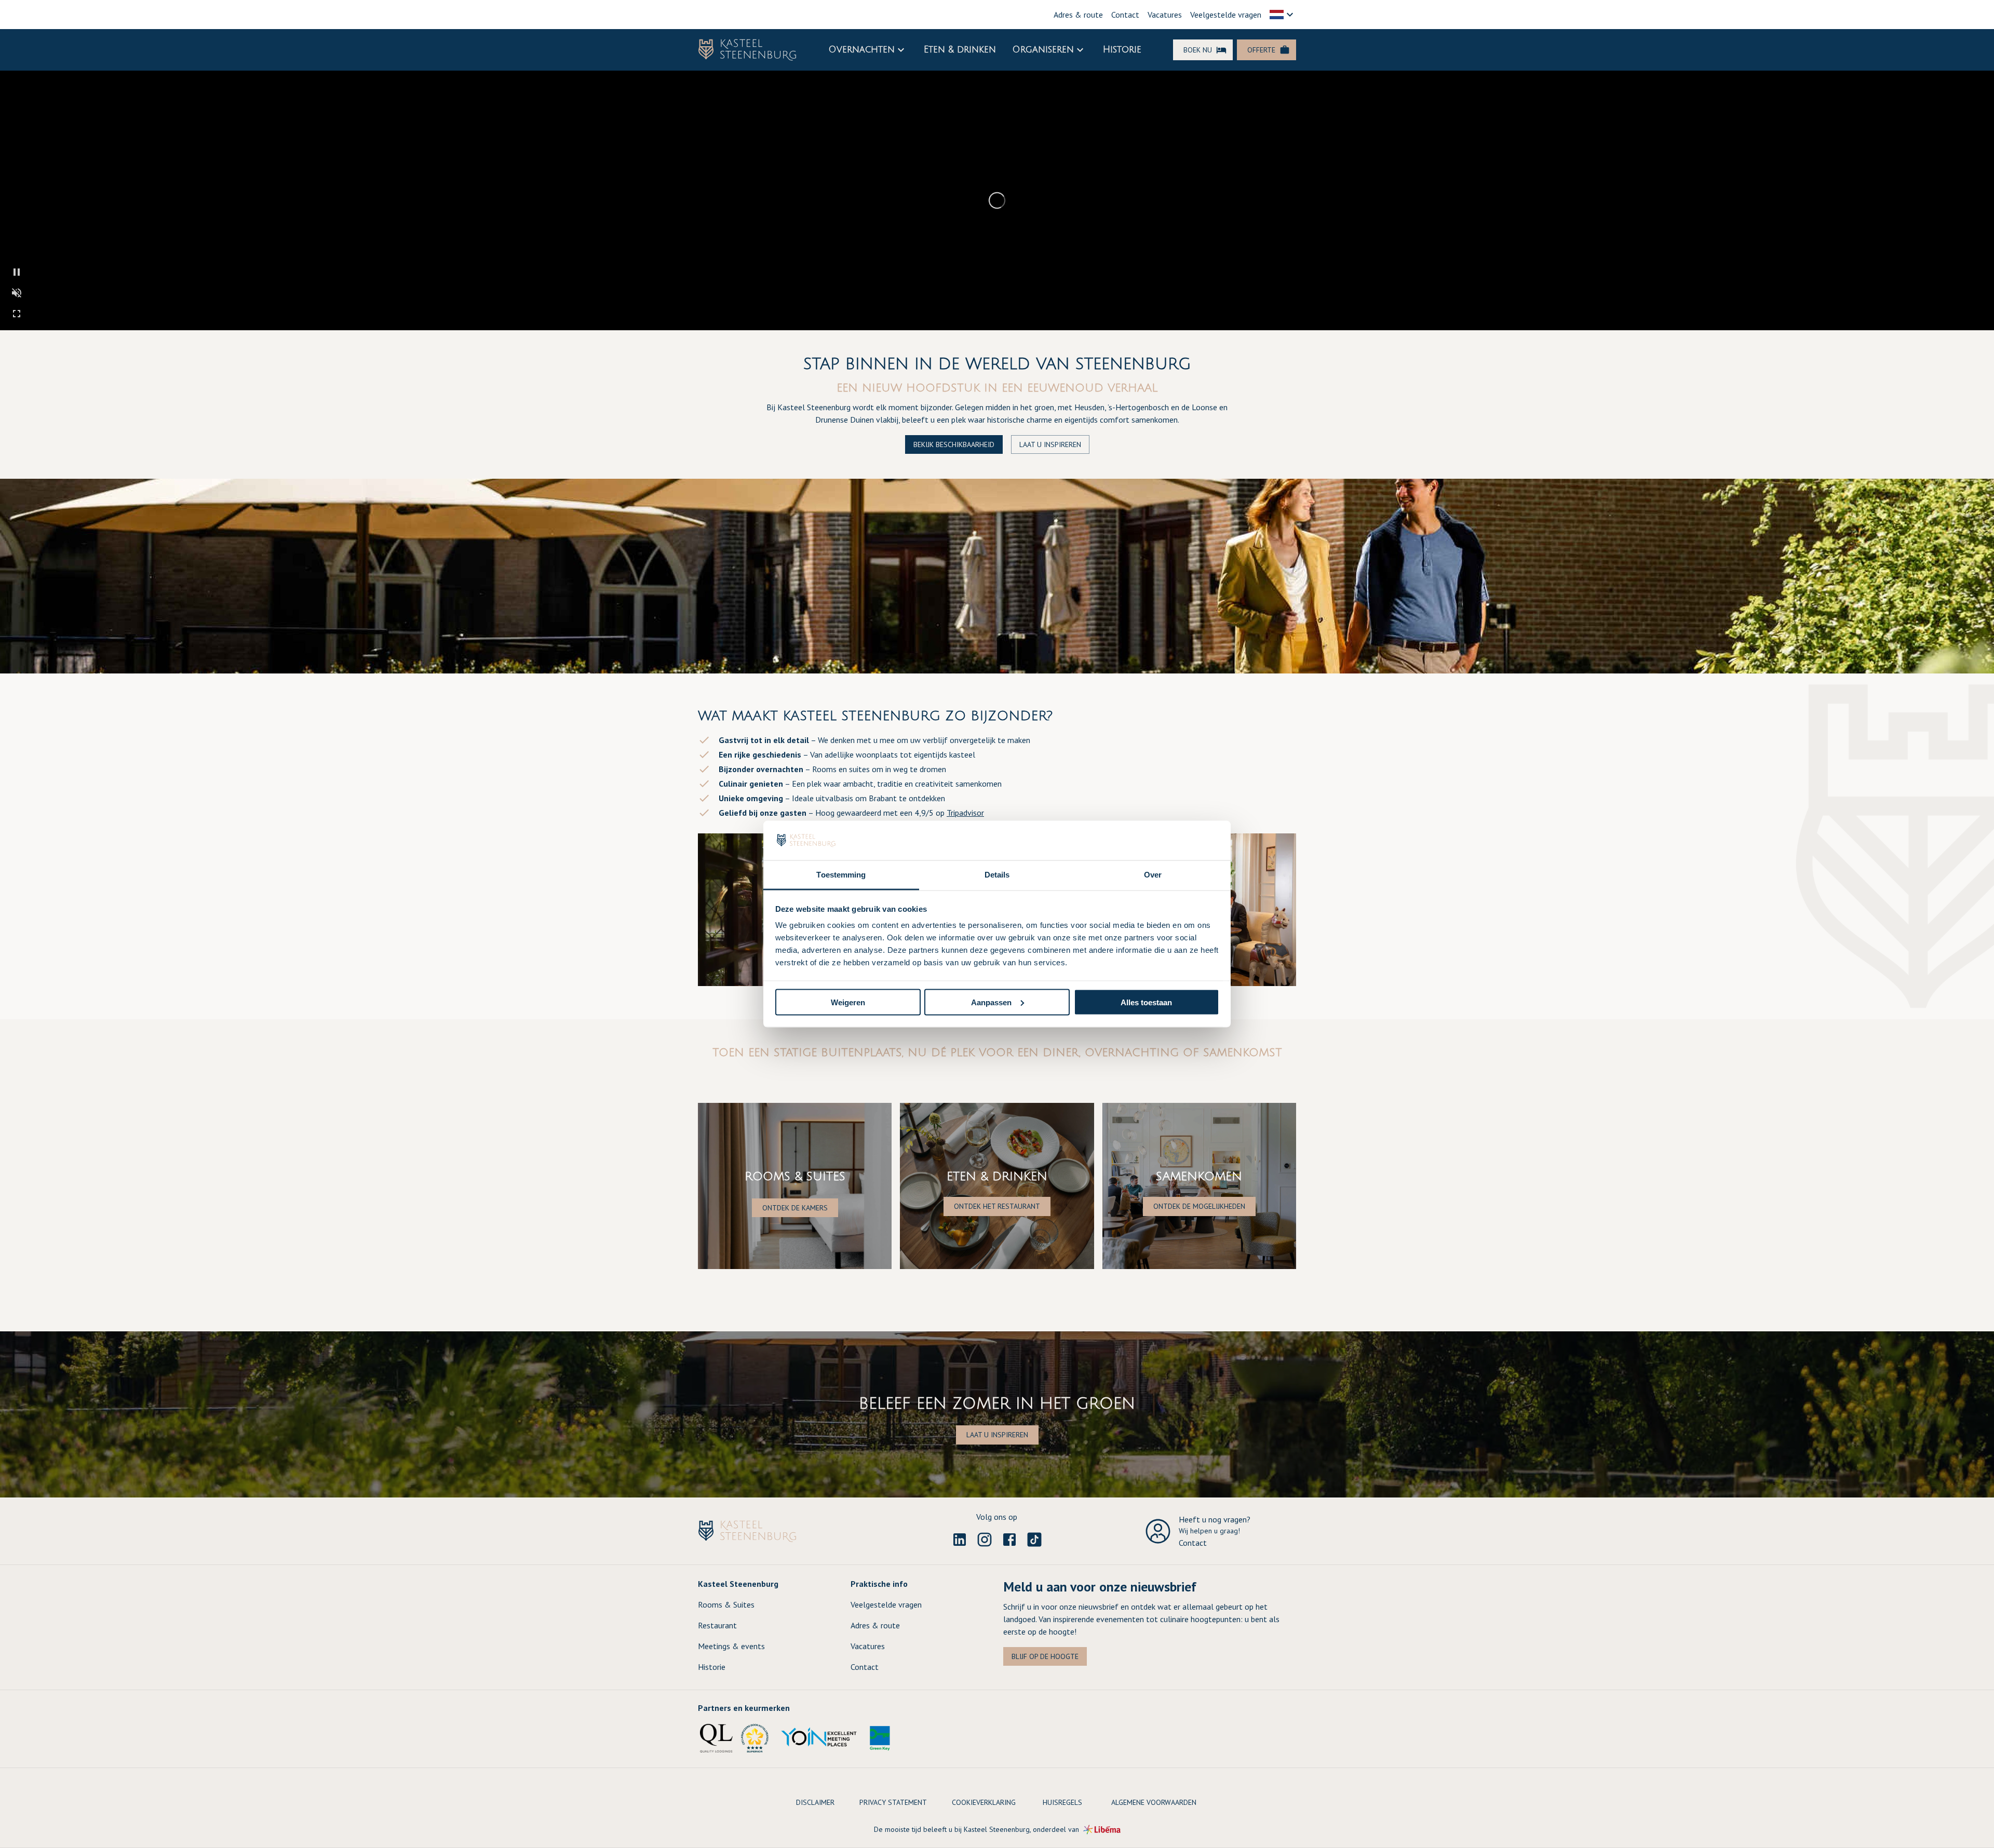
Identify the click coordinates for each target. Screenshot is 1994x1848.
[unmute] (17, 293)
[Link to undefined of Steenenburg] (960, 1540)
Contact (1125, 15)
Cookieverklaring (984, 1802)
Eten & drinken (960, 50)
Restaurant (717, 1625)
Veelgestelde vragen (1226, 15)
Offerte (1261, 50)
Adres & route (1078, 15)
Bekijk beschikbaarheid (954, 444)
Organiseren (1043, 50)
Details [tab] (997, 875)
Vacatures (1165, 15)
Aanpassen (991, 1002)
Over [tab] (1153, 875)
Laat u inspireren (1050, 444)
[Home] (747, 50)
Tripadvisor (965, 813)
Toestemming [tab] (841, 875)
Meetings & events (731, 1646)
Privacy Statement (893, 1802)
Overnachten (862, 50)
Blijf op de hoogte (1045, 1656)
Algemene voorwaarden (1154, 1802)
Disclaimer (815, 1802)
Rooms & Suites (726, 1604)
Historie (1122, 50)
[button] (1283, 15)
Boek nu (1198, 50)
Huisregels (1062, 1802)
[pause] (17, 272)
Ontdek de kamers (795, 1208)
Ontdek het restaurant (997, 1206)
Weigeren (848, 1002)
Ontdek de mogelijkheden (1199, 1206)
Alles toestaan (1146, 1002)
